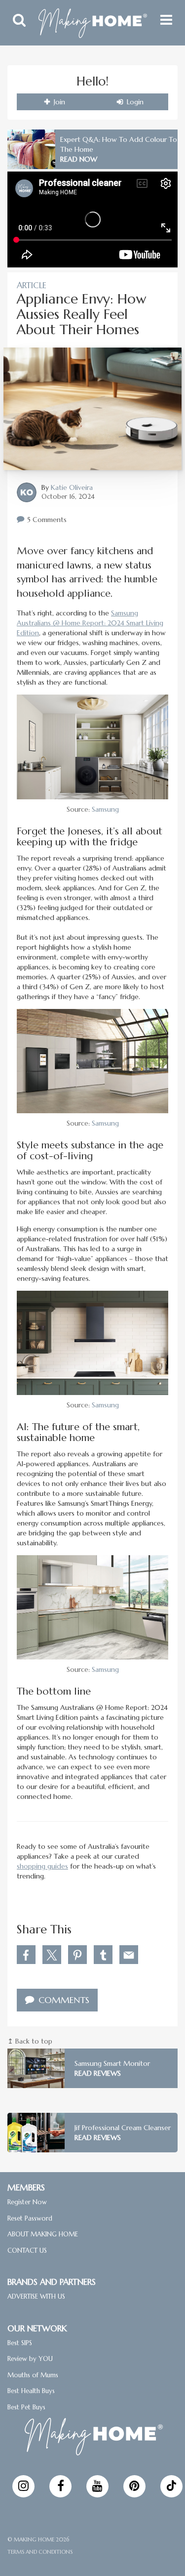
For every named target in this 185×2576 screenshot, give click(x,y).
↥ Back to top (30, 2041)
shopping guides (42, 1866)
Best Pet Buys (26, 2407)
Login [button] (134, 102)
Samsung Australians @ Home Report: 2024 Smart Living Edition (90, 623)
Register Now (27, 2202)
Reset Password (30, 2218)
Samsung (105, 809)
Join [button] (58, 102)
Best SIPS (20, 2342)
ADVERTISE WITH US (36, 2296)
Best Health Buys (31, 2391)
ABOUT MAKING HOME (43, 2234)
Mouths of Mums (33, 2375)
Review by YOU (30, 2359)
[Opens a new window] (23, 2486)
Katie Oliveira (72, 487)
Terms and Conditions (40, 2551)
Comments (63, 2000)
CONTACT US (27, 2250)
